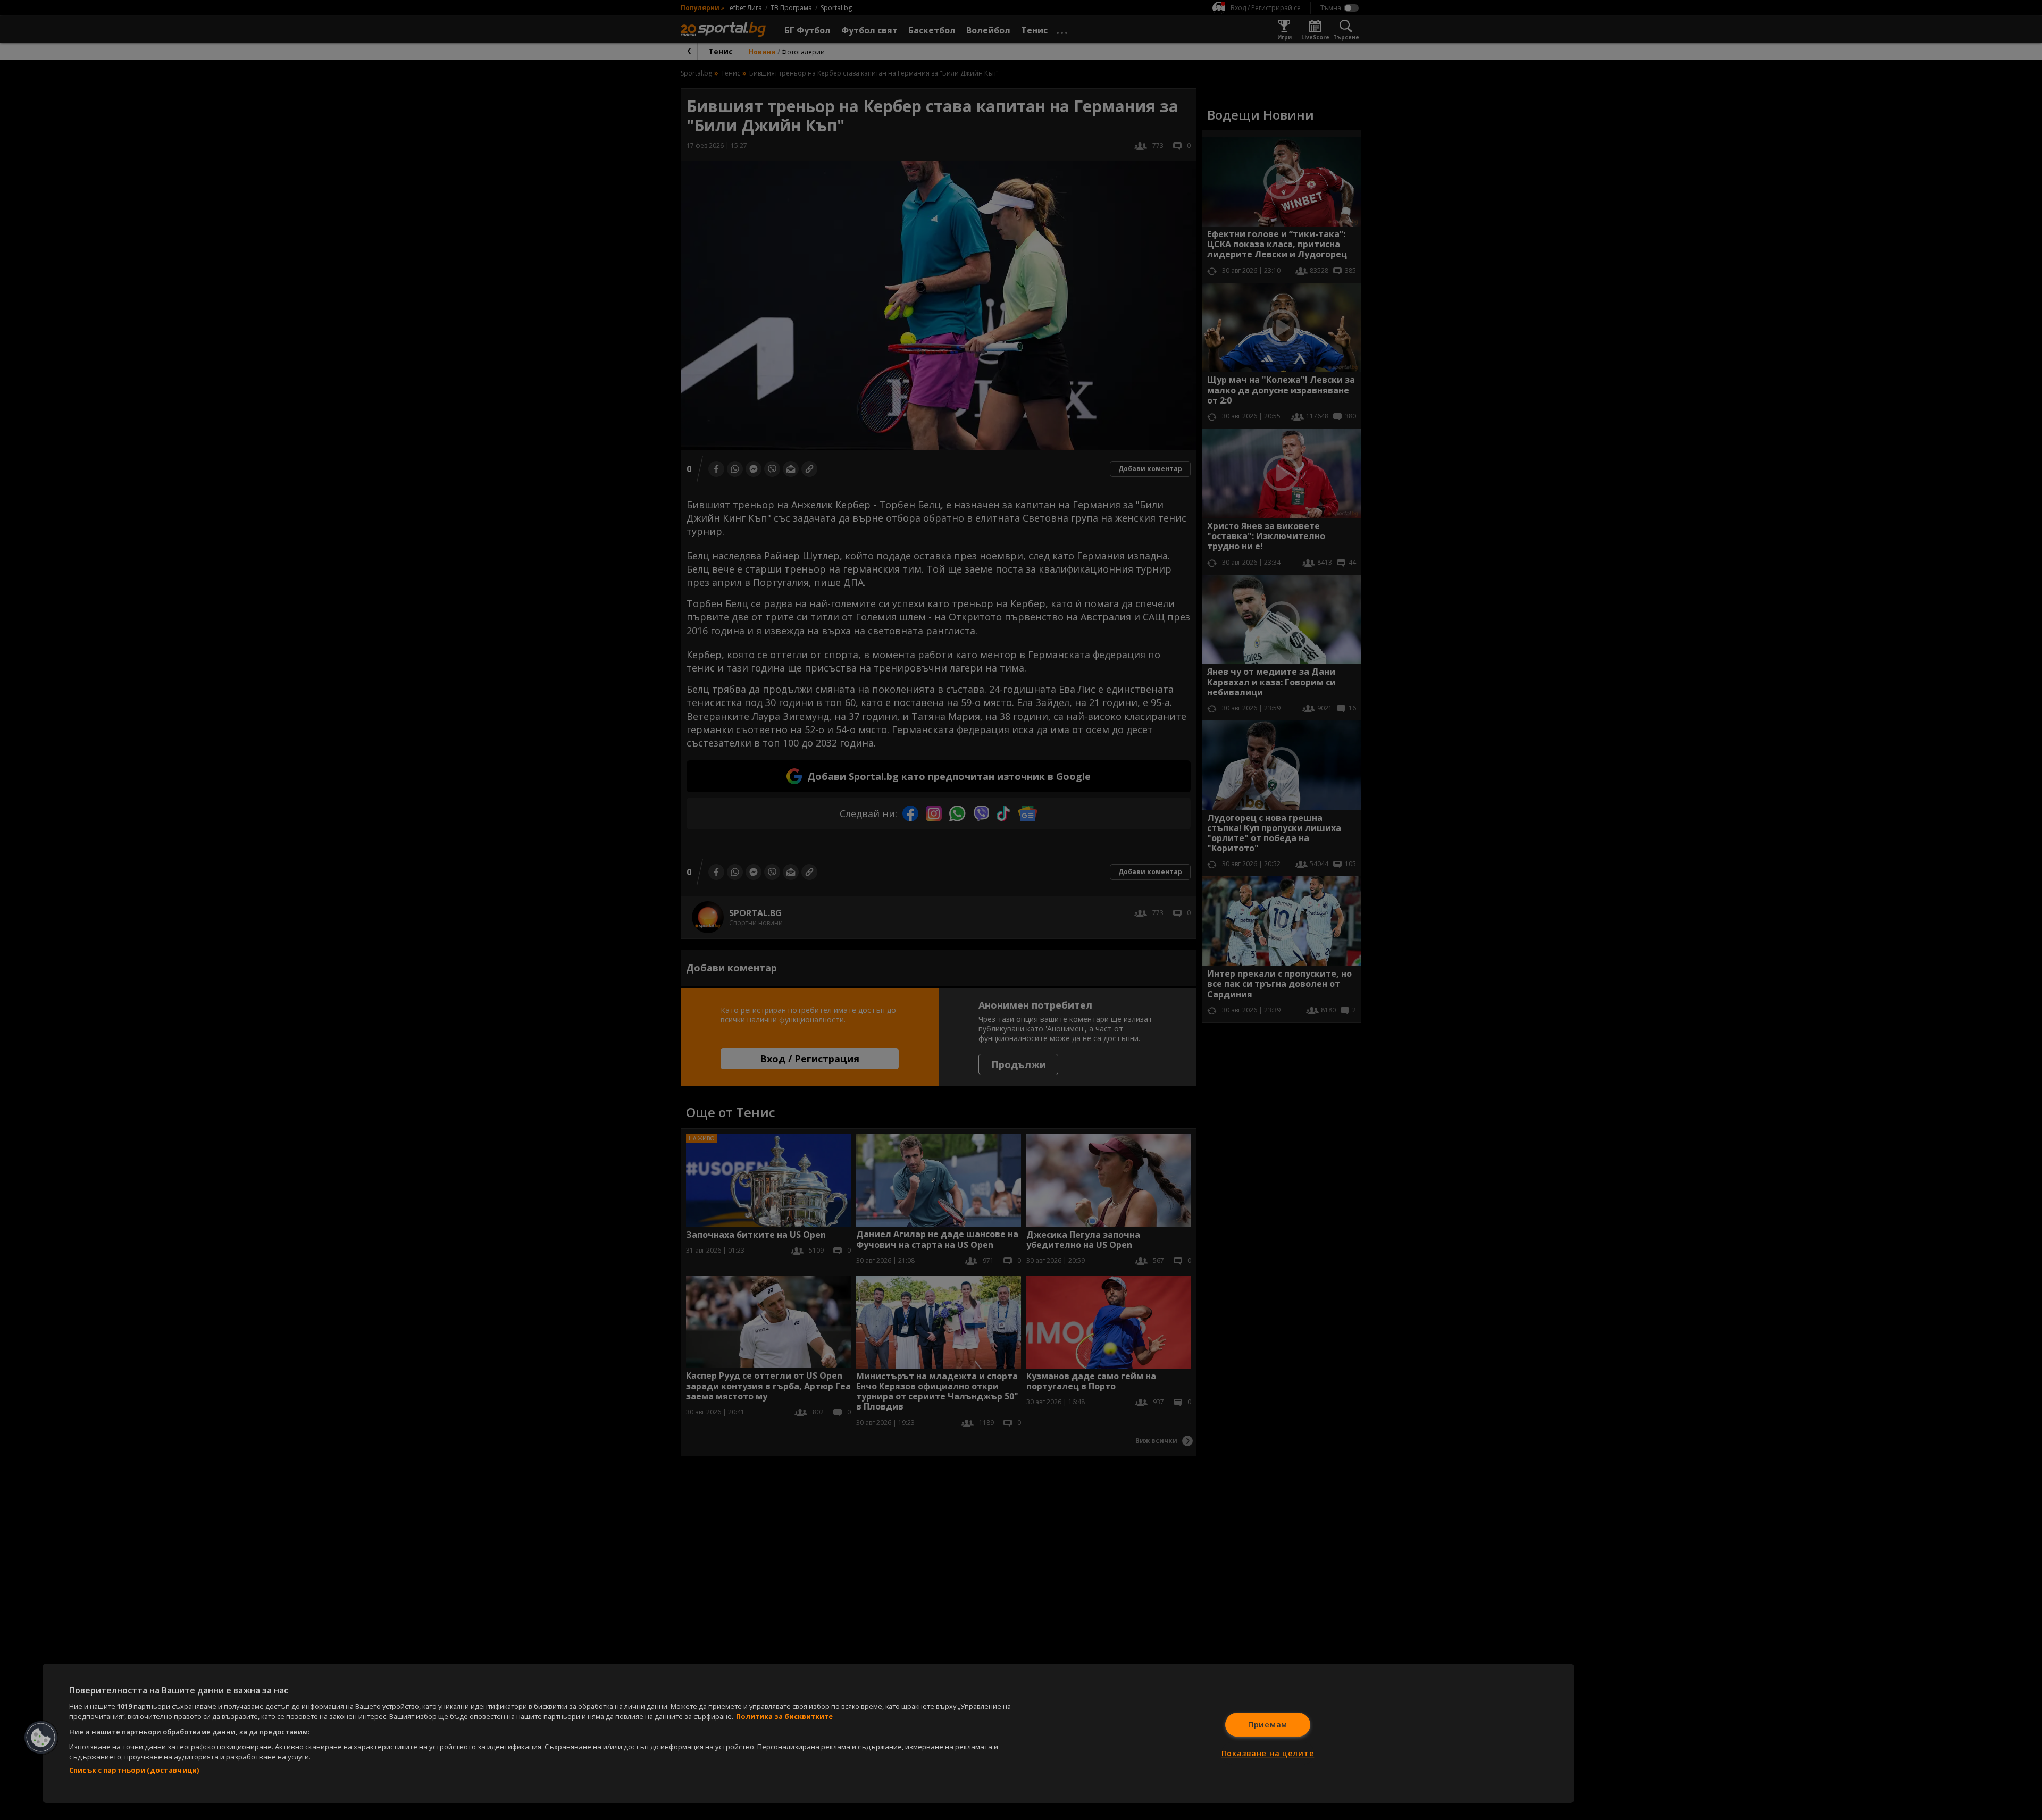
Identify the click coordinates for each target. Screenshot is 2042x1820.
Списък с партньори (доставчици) (134, 1770)
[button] (41, 1738)
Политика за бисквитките (784, 1716)
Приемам (1268, 1725)
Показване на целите (1268, 1753)
